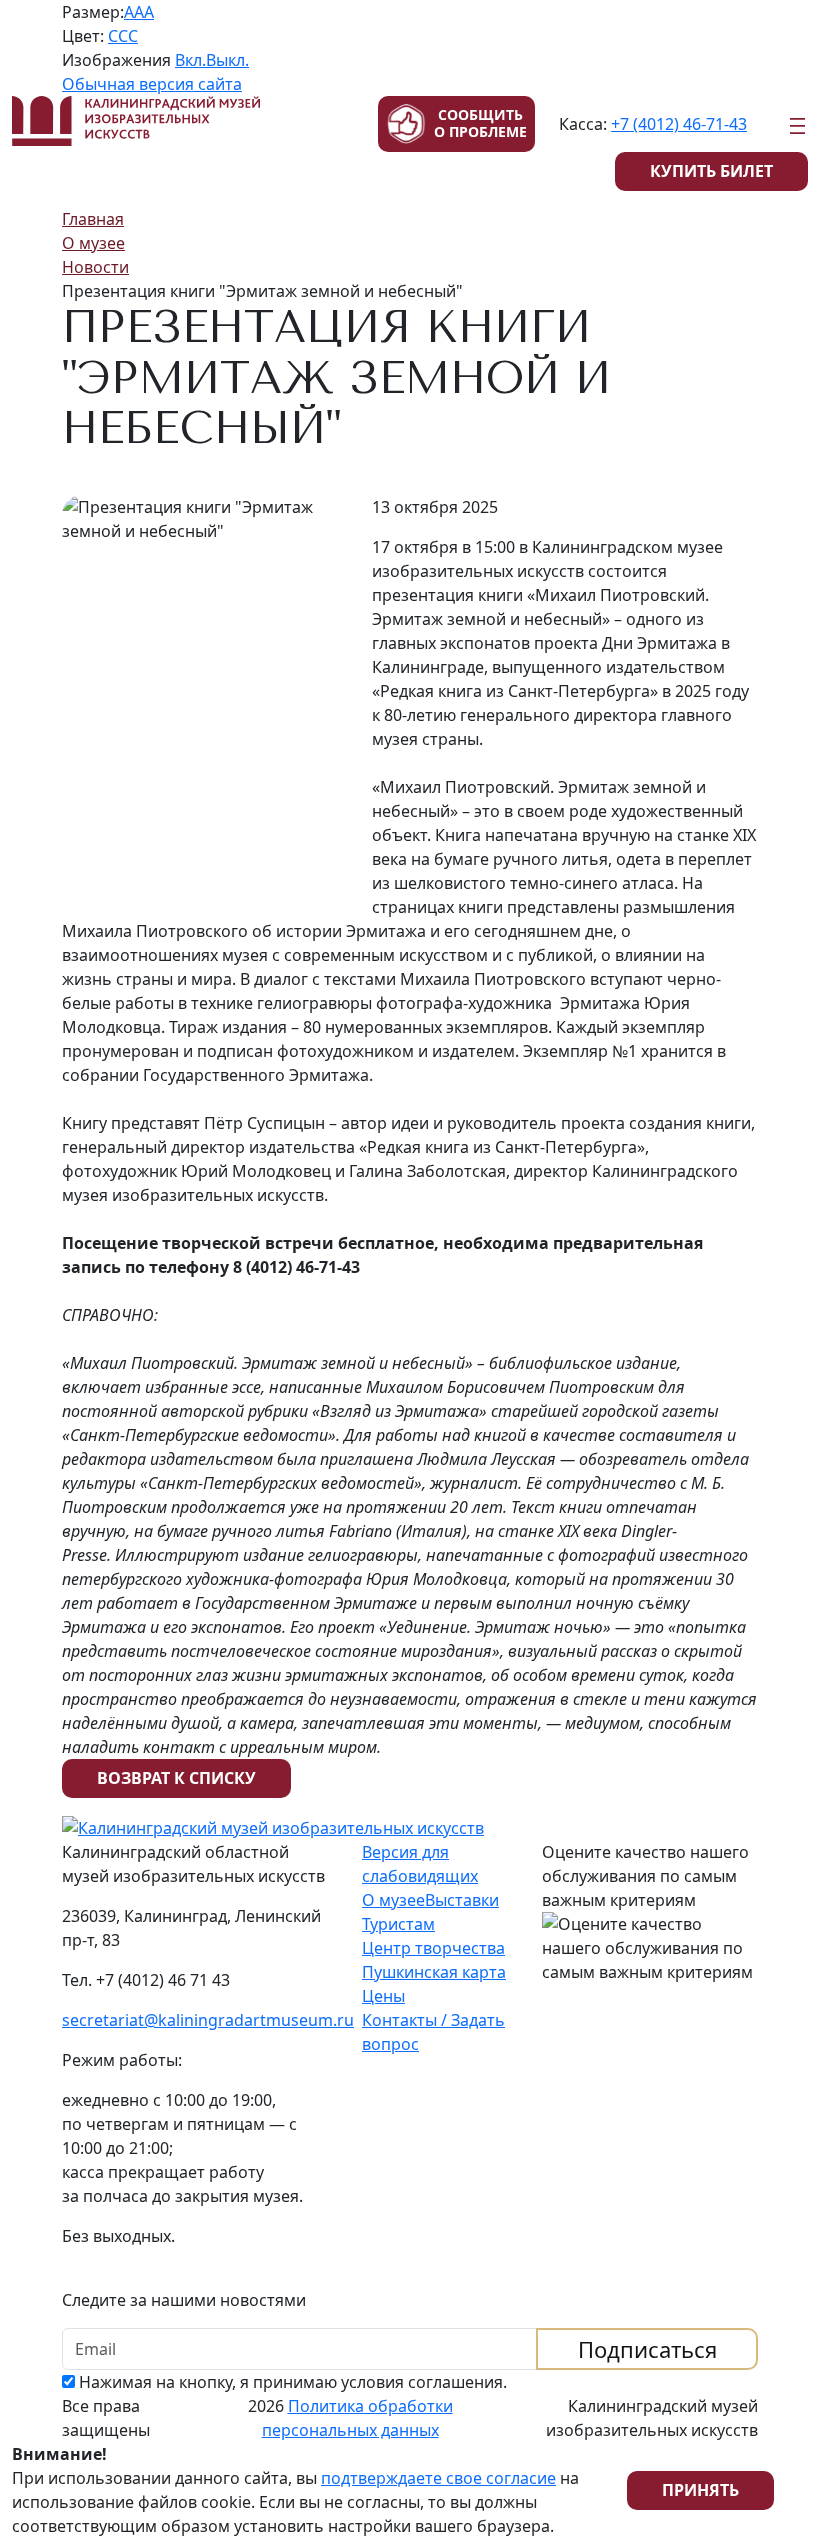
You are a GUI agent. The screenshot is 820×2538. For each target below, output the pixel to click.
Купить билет (711, 171)
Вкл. (190, 60)
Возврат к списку (176, 1778)
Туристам (398, 1924)
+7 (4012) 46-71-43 (679, 124)
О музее (393, 1900)
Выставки (462, 1900)
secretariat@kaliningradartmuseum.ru (208, 2020)
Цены (383, 1996)
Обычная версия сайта (152, 84)
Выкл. (227, 60)
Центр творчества (433, 1948)
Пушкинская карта (434, 1972)
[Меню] (797, 126)
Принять (700, 2490)
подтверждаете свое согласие (438, 2478)
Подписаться (647, 2349)
